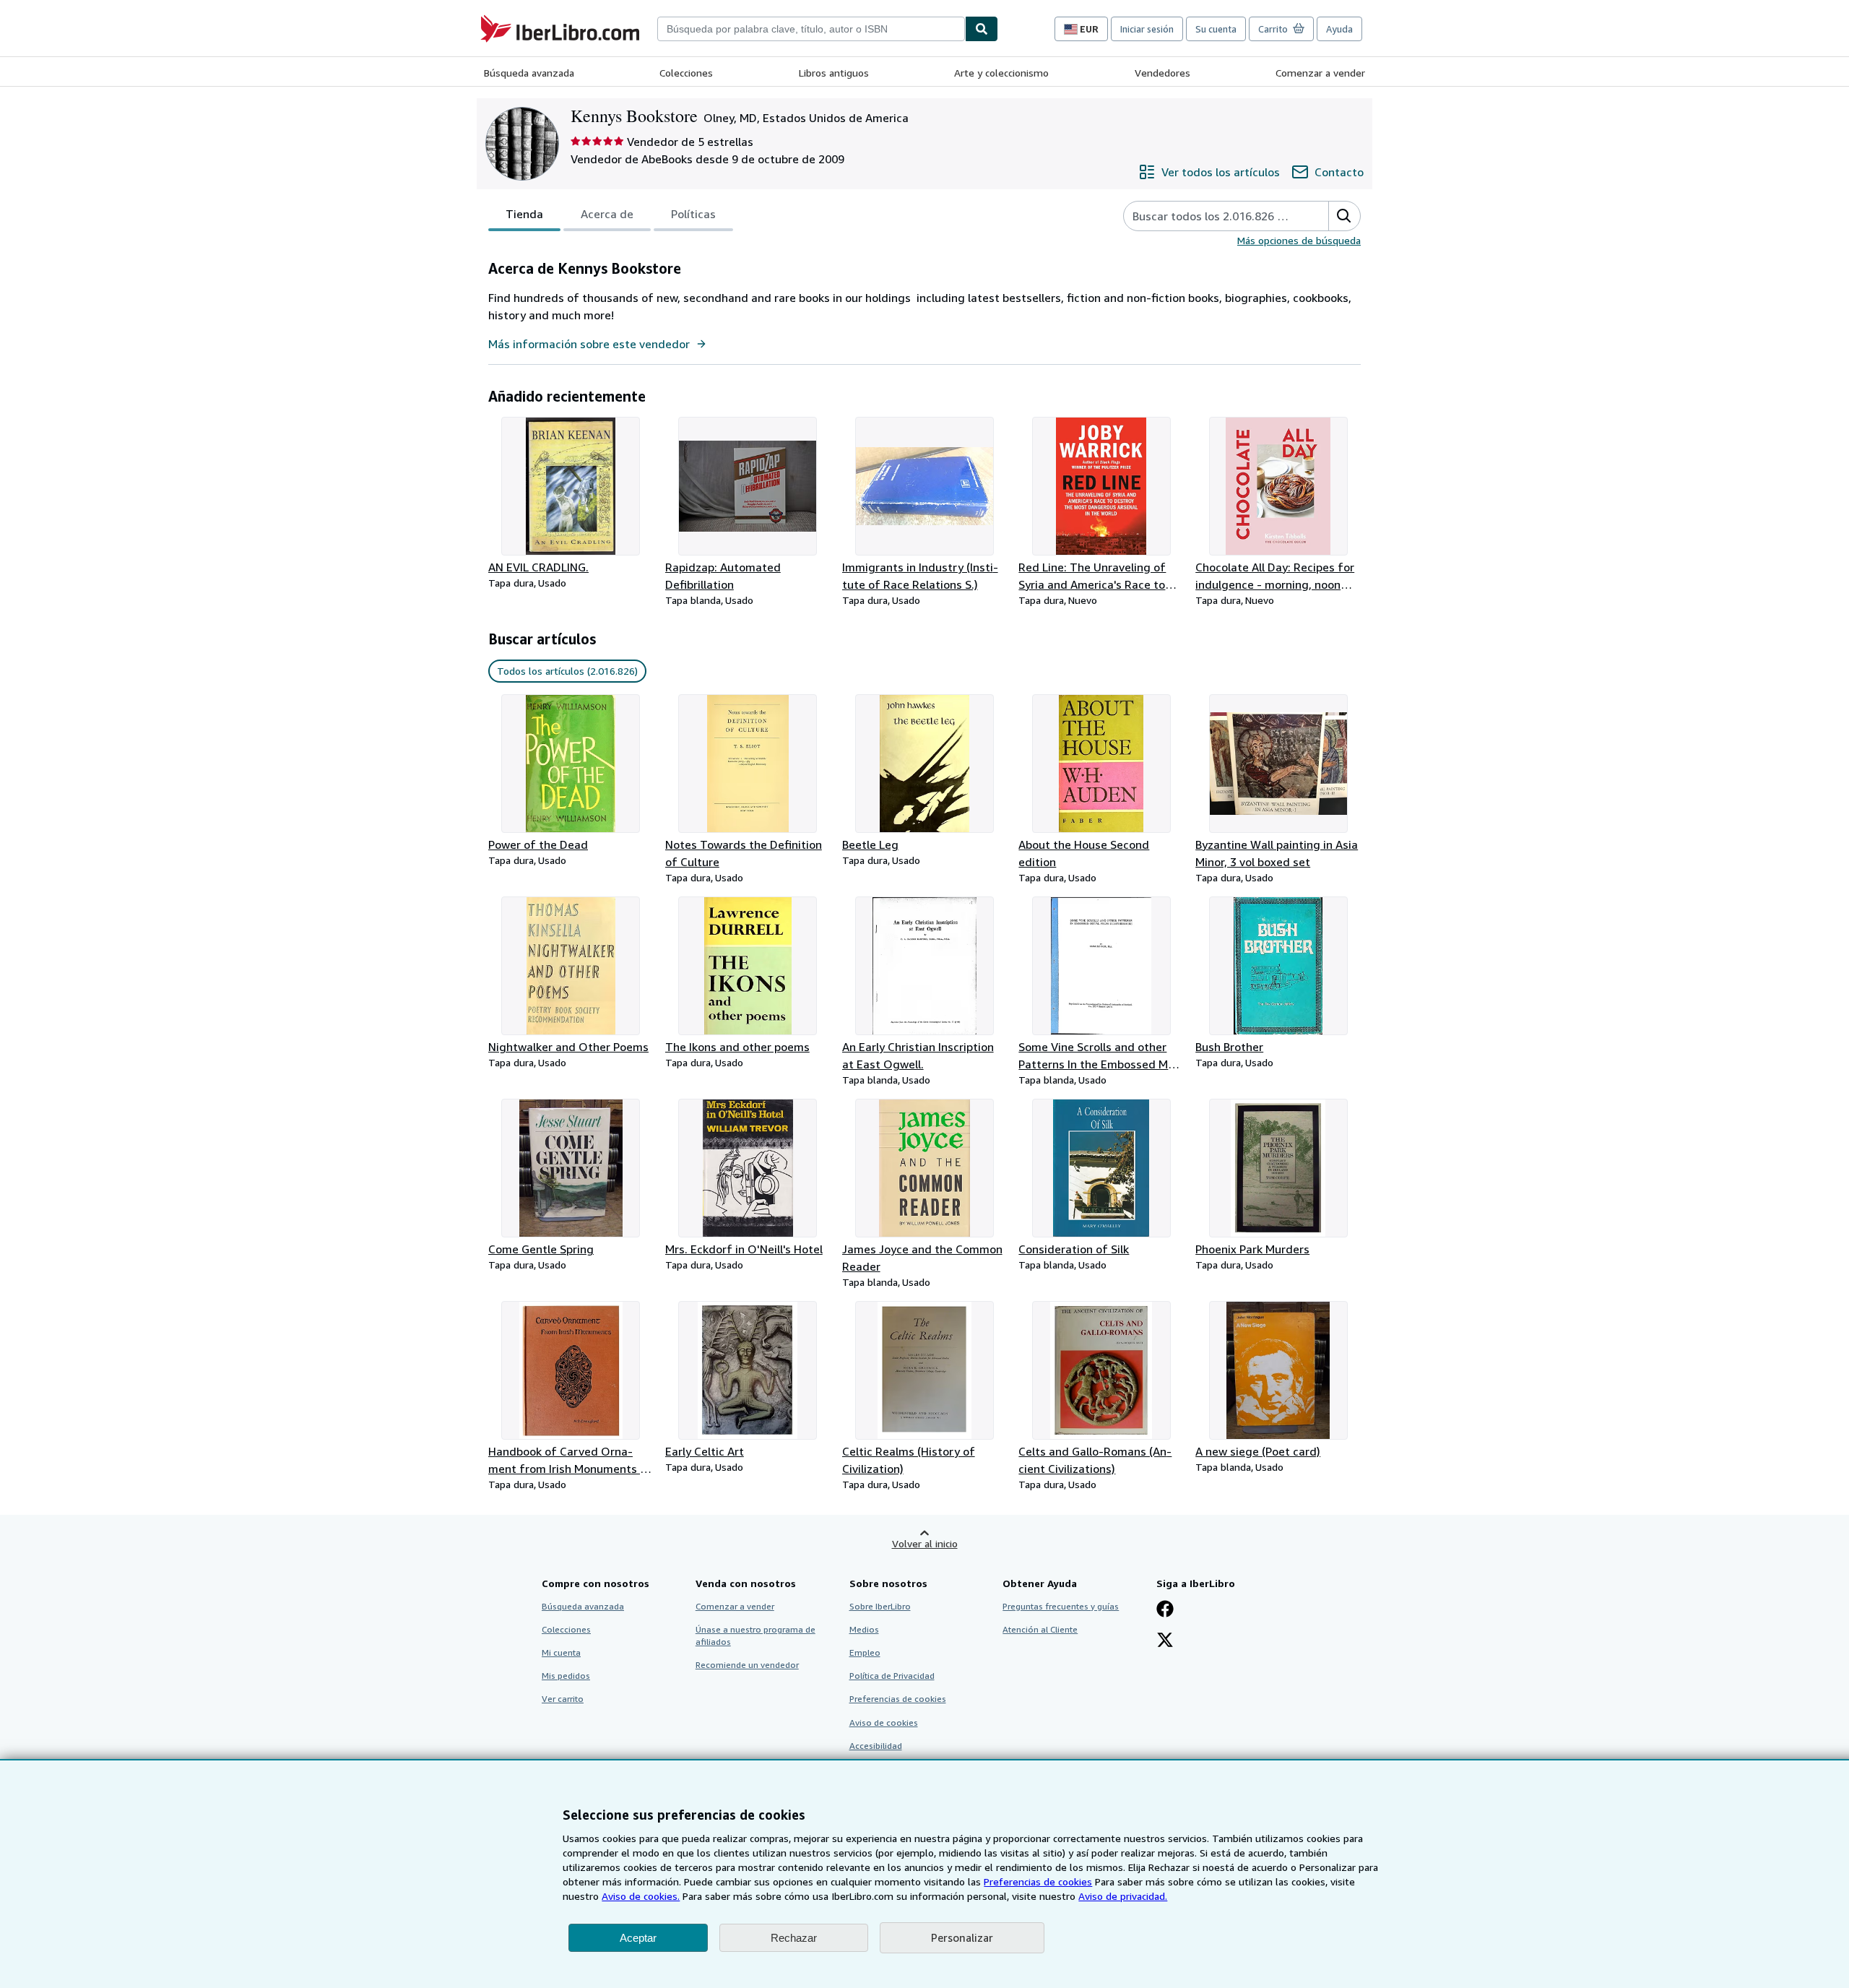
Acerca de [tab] (607, 214)
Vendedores (1162, 73)
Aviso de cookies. (641, 1896)
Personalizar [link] (962, 1937)
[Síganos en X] (1165, 1641)
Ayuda (1339, 29)
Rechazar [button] (794, 1938)
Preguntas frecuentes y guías (1061, 1606)
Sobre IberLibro (880, 1606)
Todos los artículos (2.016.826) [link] (567, 671)
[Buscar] (982, 29)
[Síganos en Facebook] (1165, 1610)
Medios (864, 1629)
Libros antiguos (834, 73)
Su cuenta (1216, 29)
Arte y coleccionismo (1001, 73)
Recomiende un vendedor (747, 1665)
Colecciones (686, 73)
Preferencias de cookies (1038, 1881)
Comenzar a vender (1320, 73)
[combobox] (811, 29)
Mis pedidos (566, 1676)
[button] (1344, 216)
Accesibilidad (876, 1746)
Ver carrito (563, 1699)
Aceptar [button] (638, 1938)
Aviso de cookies (884, 1723)
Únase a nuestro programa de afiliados (755, 1635)
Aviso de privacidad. (1123, 1896)
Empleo (865, 1652)
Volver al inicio (925, 1543)
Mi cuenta (561, 1652)
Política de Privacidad (892, 1676)
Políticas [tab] (693, 214)
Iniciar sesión (1147, 29)
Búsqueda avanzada (529, 73)
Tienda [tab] (524, 214)
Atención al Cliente (1040, 1629)
